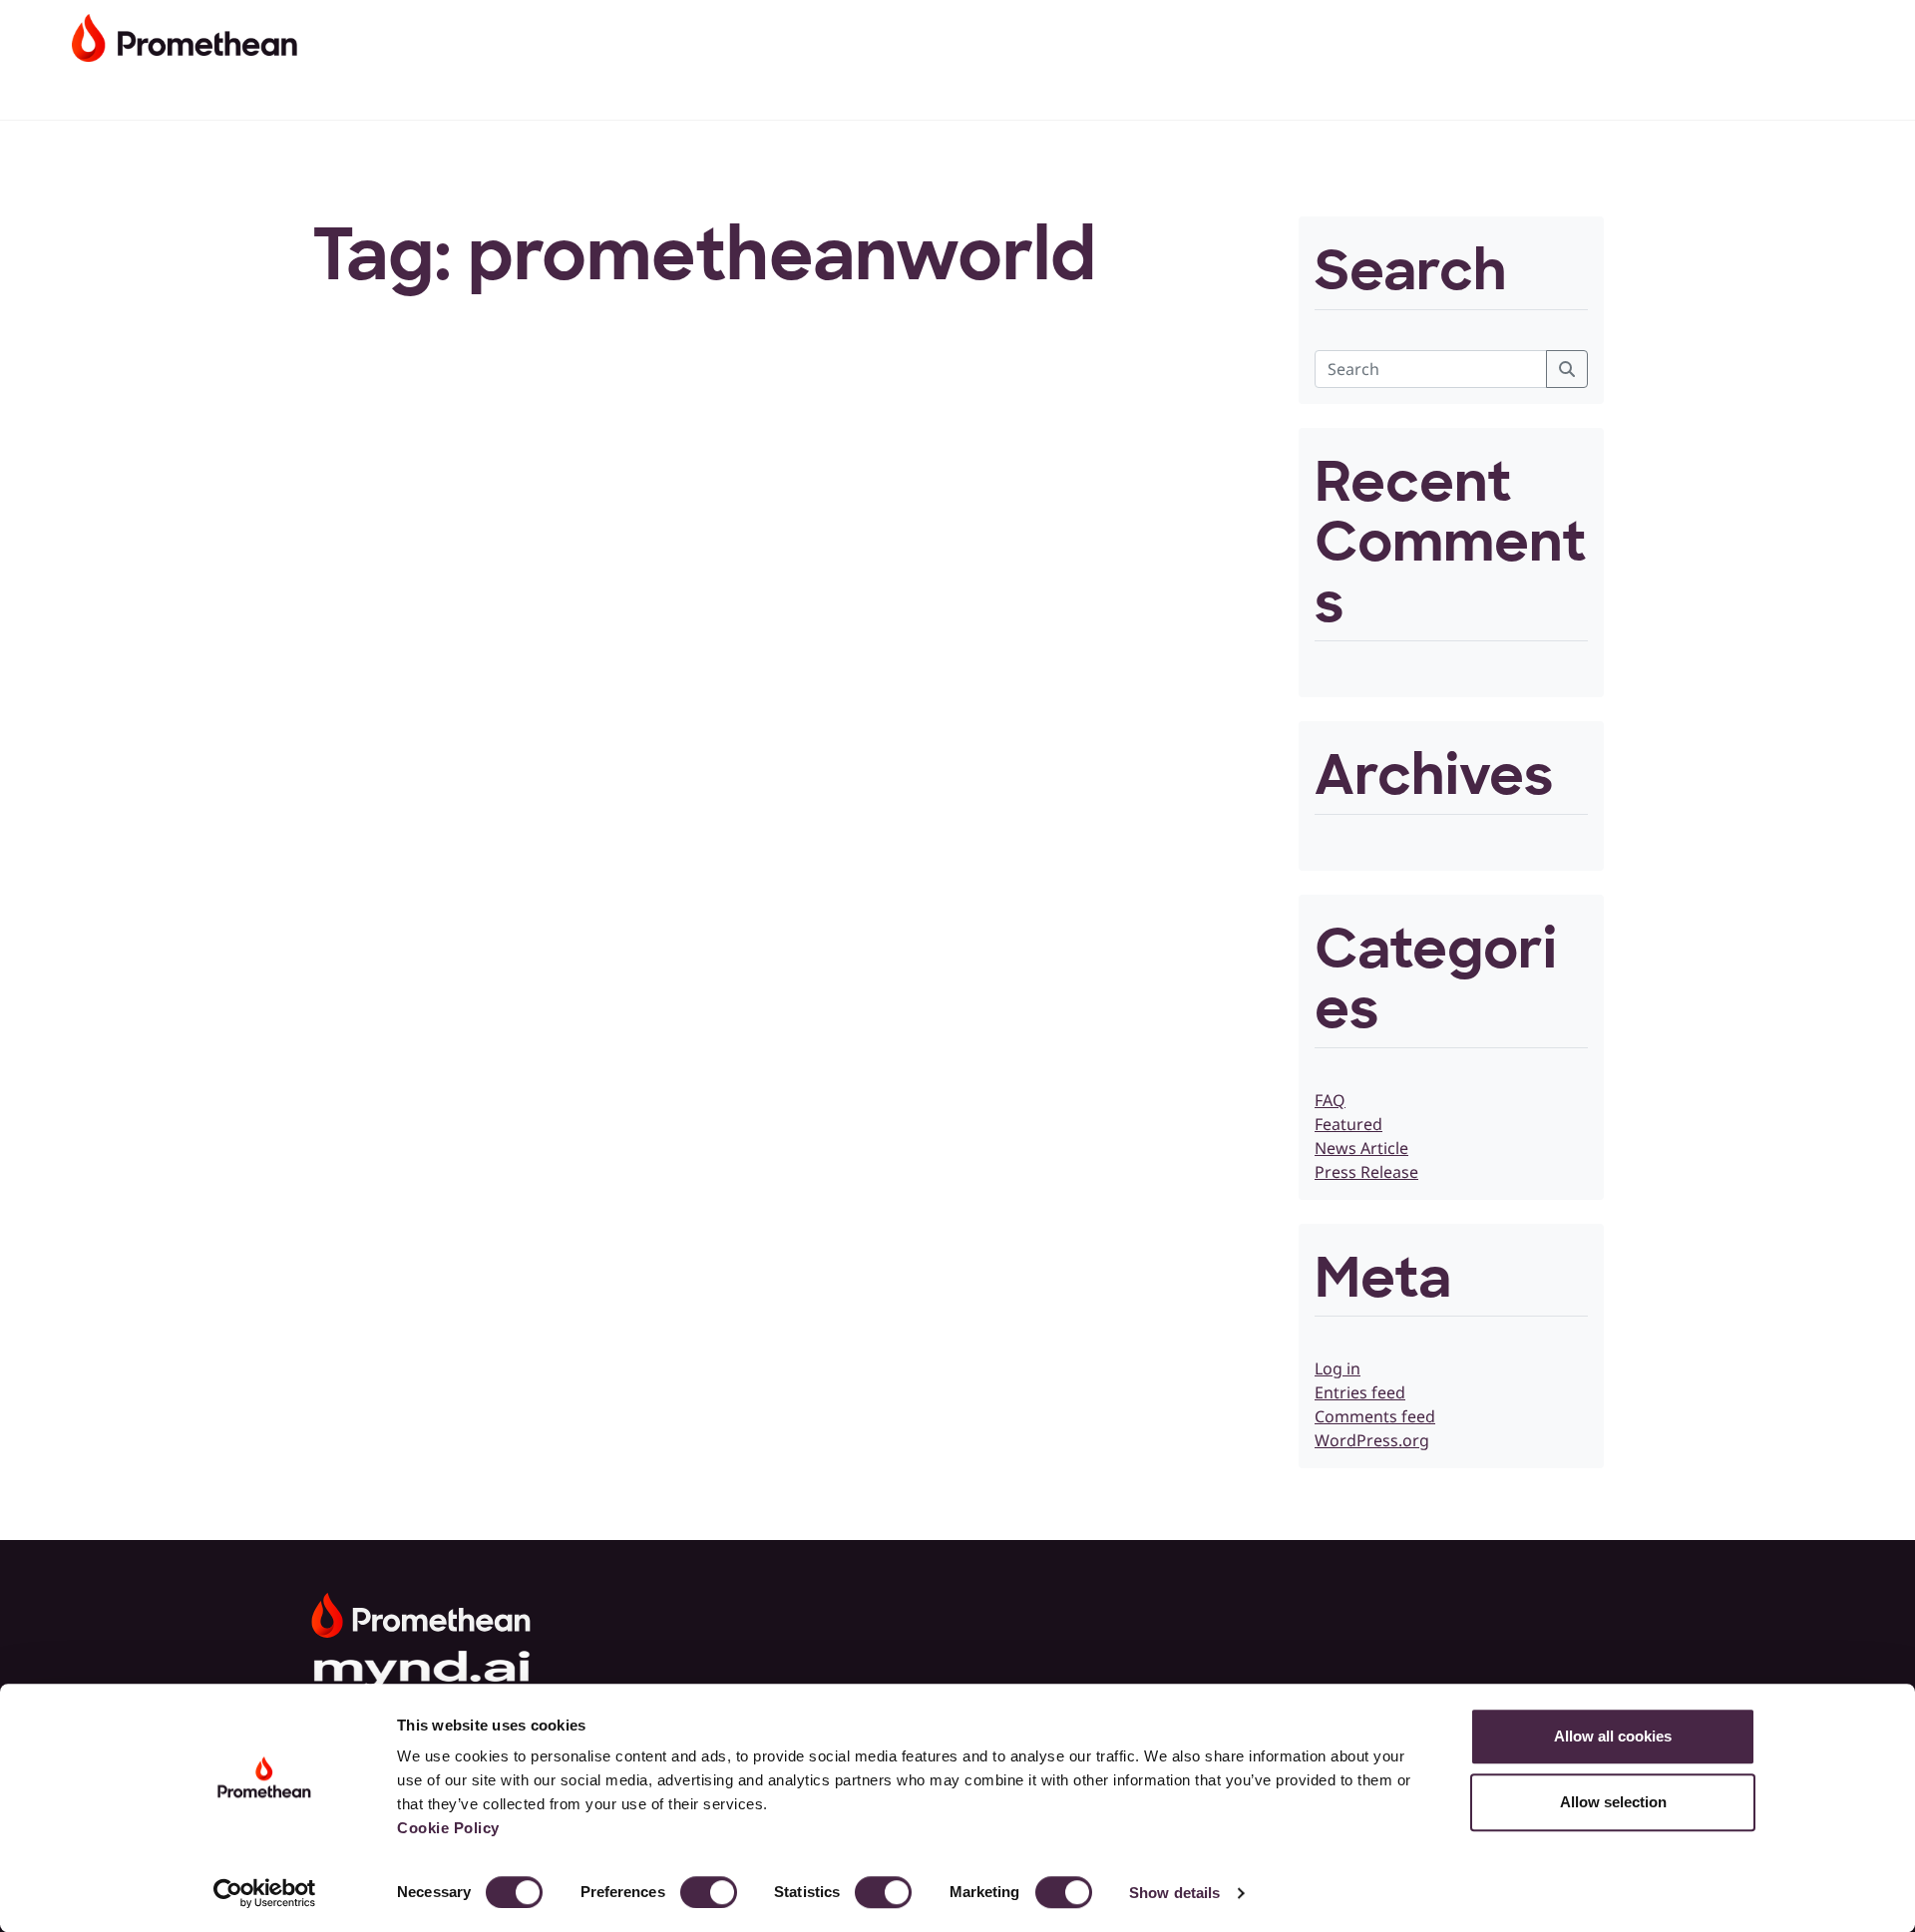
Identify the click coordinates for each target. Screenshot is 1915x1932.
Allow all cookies (1613, 1736)
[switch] (709, 1892)
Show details (1174, 1893)
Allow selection (1613, 1802)
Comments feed (1375, 1416)
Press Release (1366, 1172)
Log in (1338, 1368)
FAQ (1330, 1100)
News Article (1361, 1148)
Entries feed (1360, 1392)
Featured (1348, 1124)
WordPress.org (1372, 1440)
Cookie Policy (448, 1828)
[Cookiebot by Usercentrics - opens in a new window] (265, 1893)
